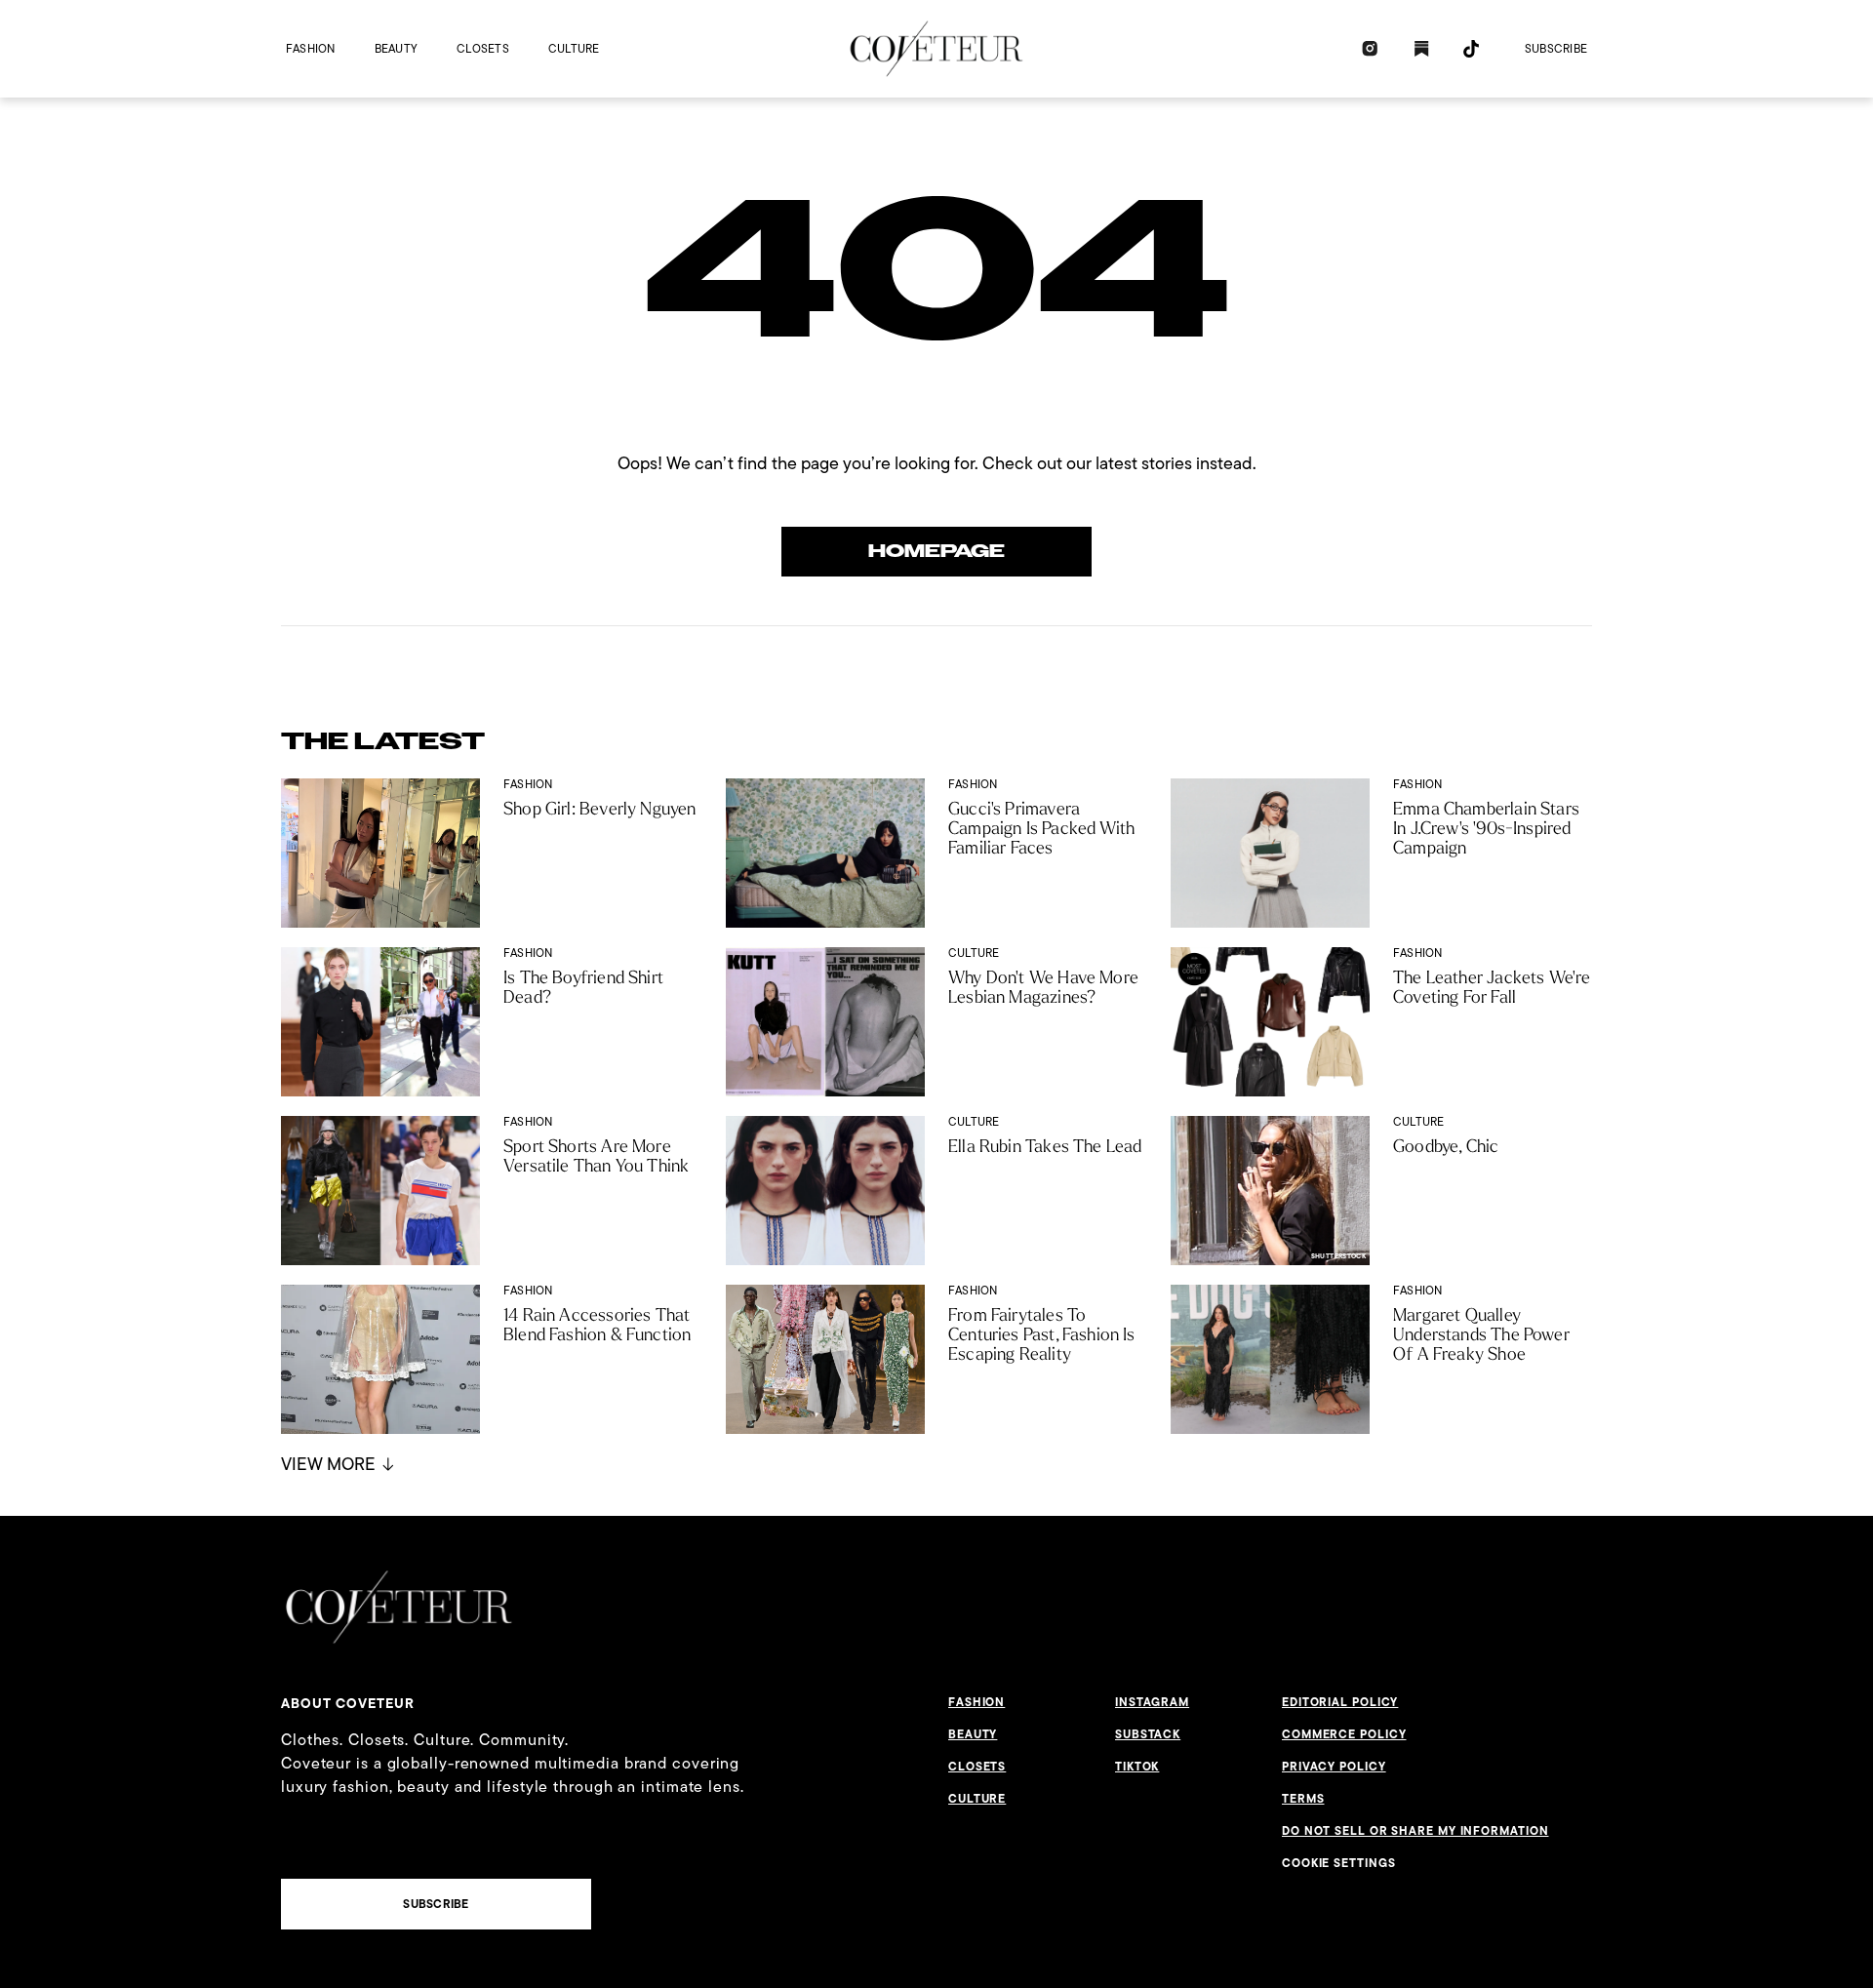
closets (483, 48)
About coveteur (348, 1703)
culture (574, 48)
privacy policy (1334, 1767)
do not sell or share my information (1415, 1831)
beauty (396, 48)
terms (1303, 1799)
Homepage (936, 551)
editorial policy (1340, 1702)
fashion (311, 48)
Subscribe (1556, 48)
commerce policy (1344, 1734)
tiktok (1137, 1767)
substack (1148, 1734)
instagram (1152, 1702)
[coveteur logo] (936, 49)
